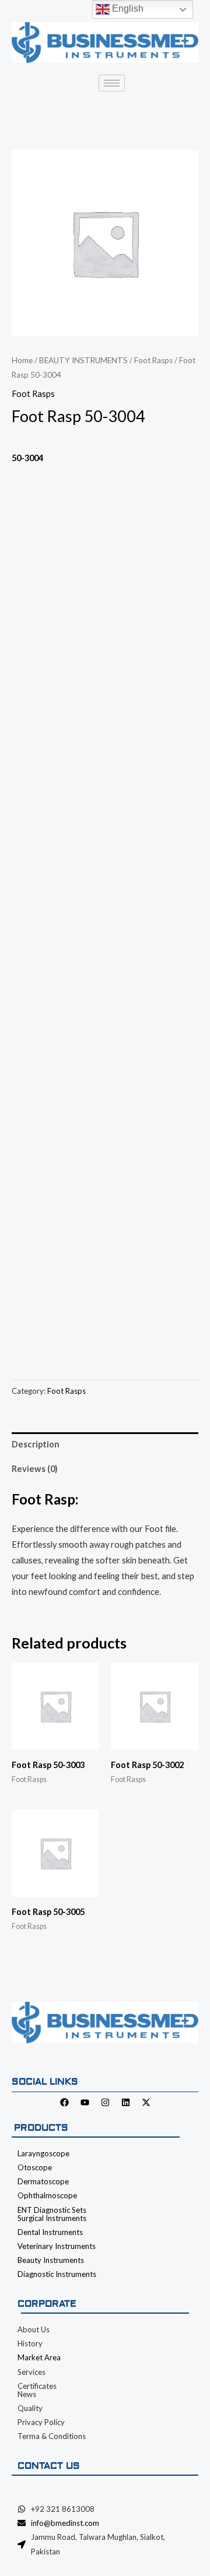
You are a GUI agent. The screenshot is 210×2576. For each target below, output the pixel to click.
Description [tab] (36, 1444)
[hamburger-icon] (112, 83)
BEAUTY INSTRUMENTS (83, 360)
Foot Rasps (153, 360)
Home (22, 360)
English (127, 8)
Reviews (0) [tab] (35, 1469)
